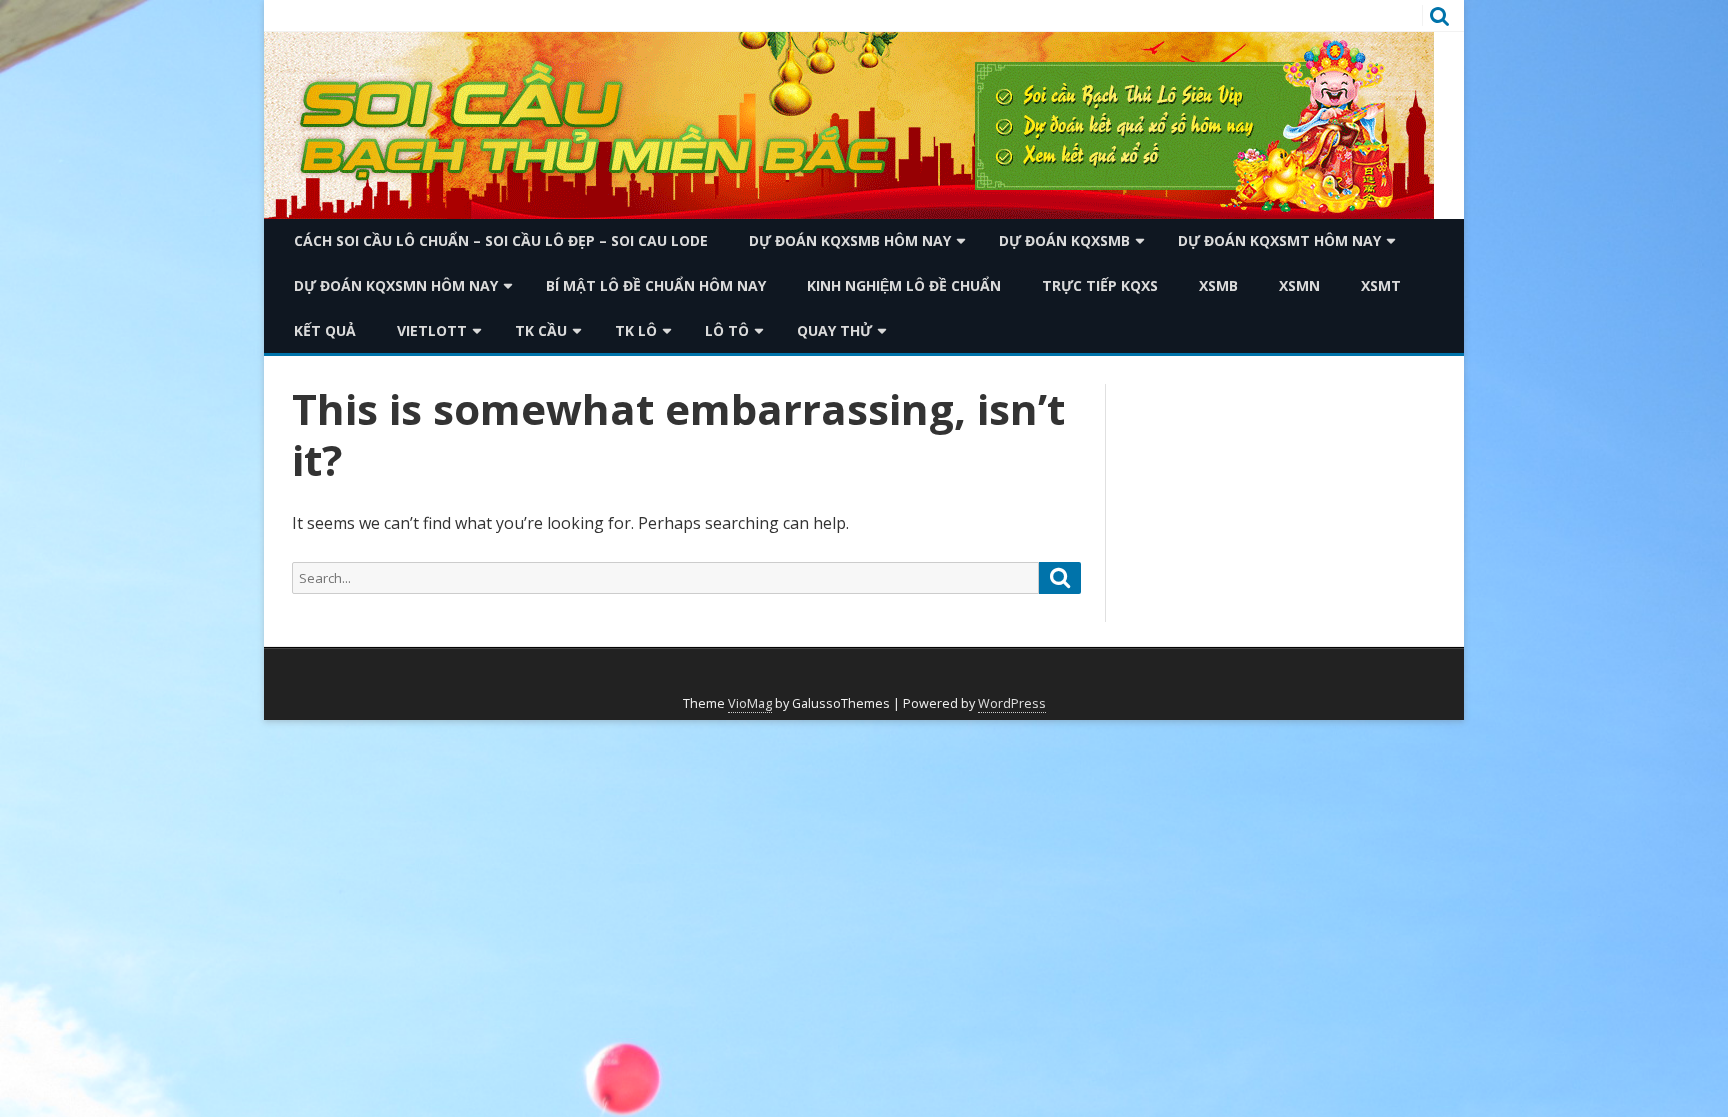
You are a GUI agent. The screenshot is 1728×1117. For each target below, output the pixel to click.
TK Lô (636, 330)
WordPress (1012, 703)
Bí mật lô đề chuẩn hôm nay (656, 285)
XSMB (1218, 285)
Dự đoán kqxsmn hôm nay (396, 285)
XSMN (1299, 285)
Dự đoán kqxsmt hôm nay (1279, 240)
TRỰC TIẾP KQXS (1100, 285)
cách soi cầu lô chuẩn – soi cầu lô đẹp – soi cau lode (501, 240)
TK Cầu (541, 330)
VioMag (750, 703)
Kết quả (325, 330)
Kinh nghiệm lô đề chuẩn (904, 285)
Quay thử (834, 330)
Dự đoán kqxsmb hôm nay (850, 240)
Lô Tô (727, 330)
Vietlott (432, 330)
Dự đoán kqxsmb (1064, 240)
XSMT (1381, 285)
